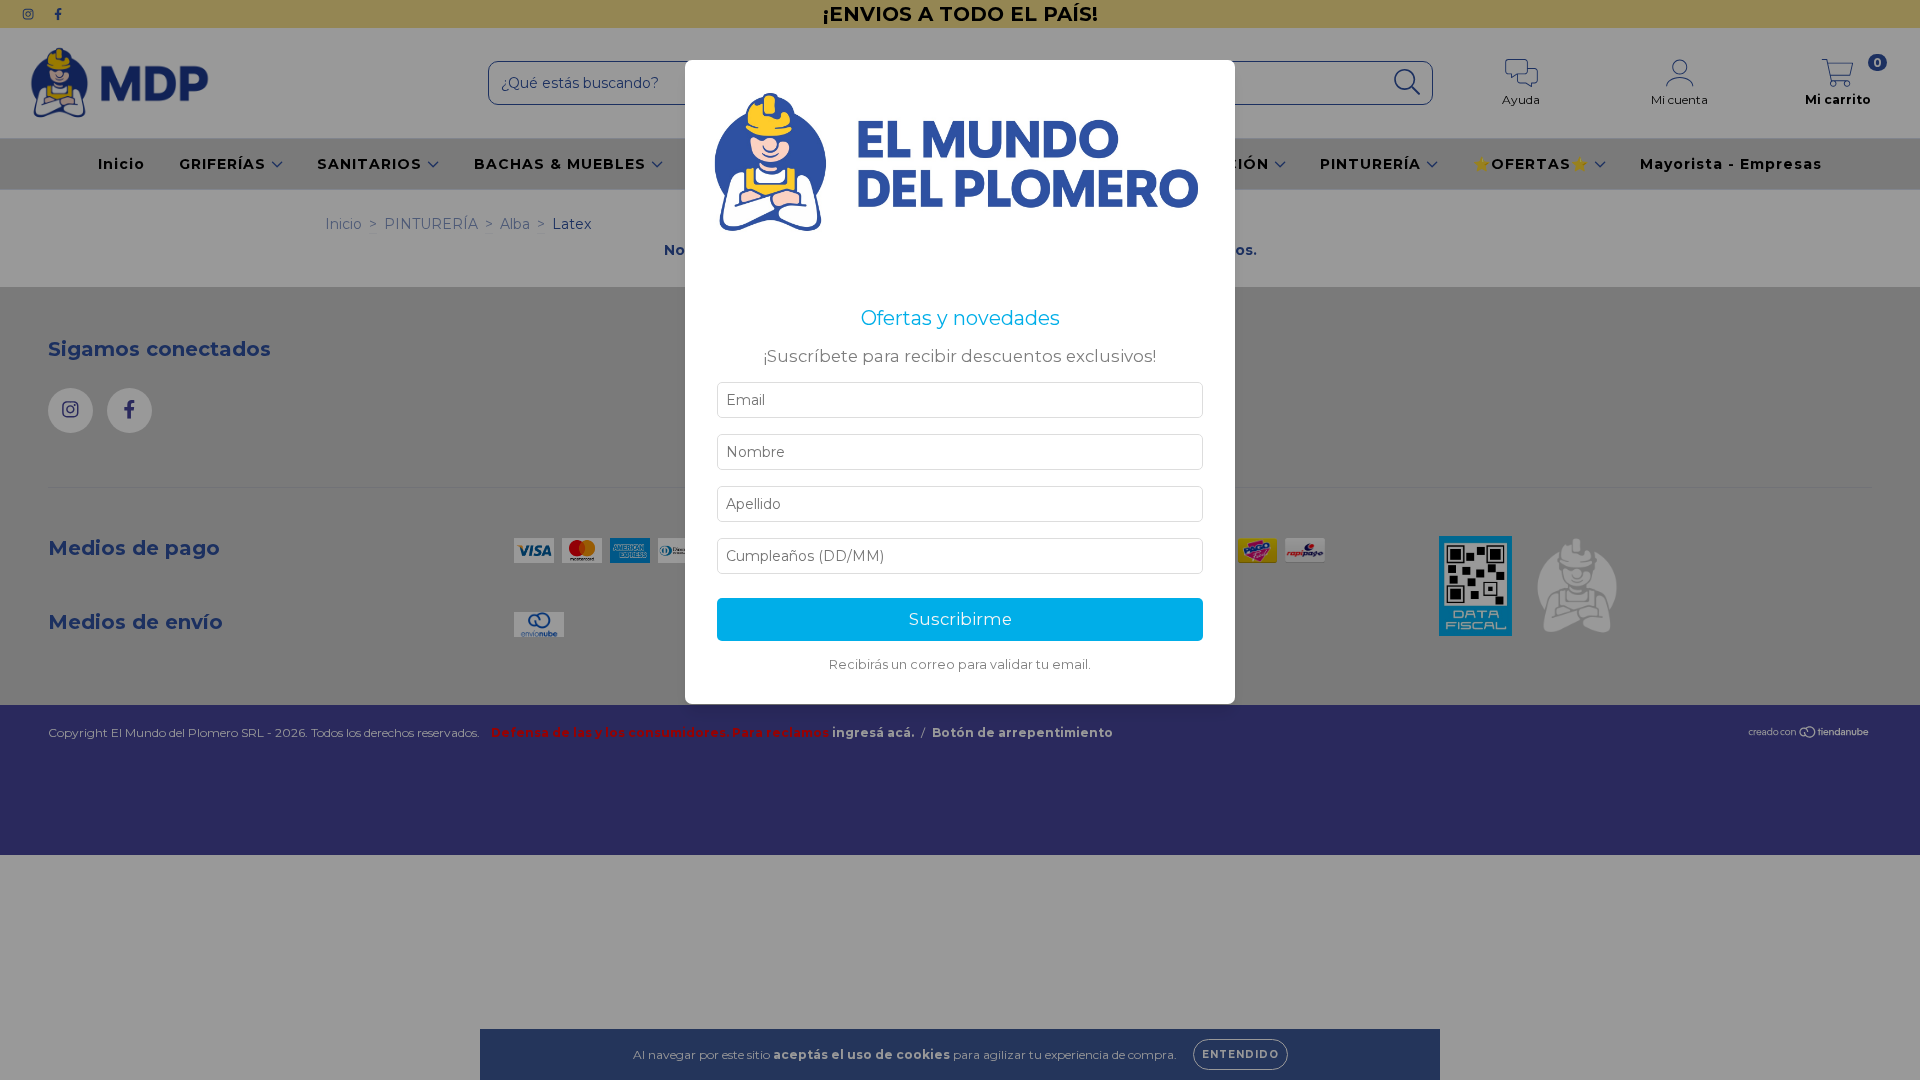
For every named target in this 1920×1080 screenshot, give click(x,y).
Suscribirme (960, 619)
